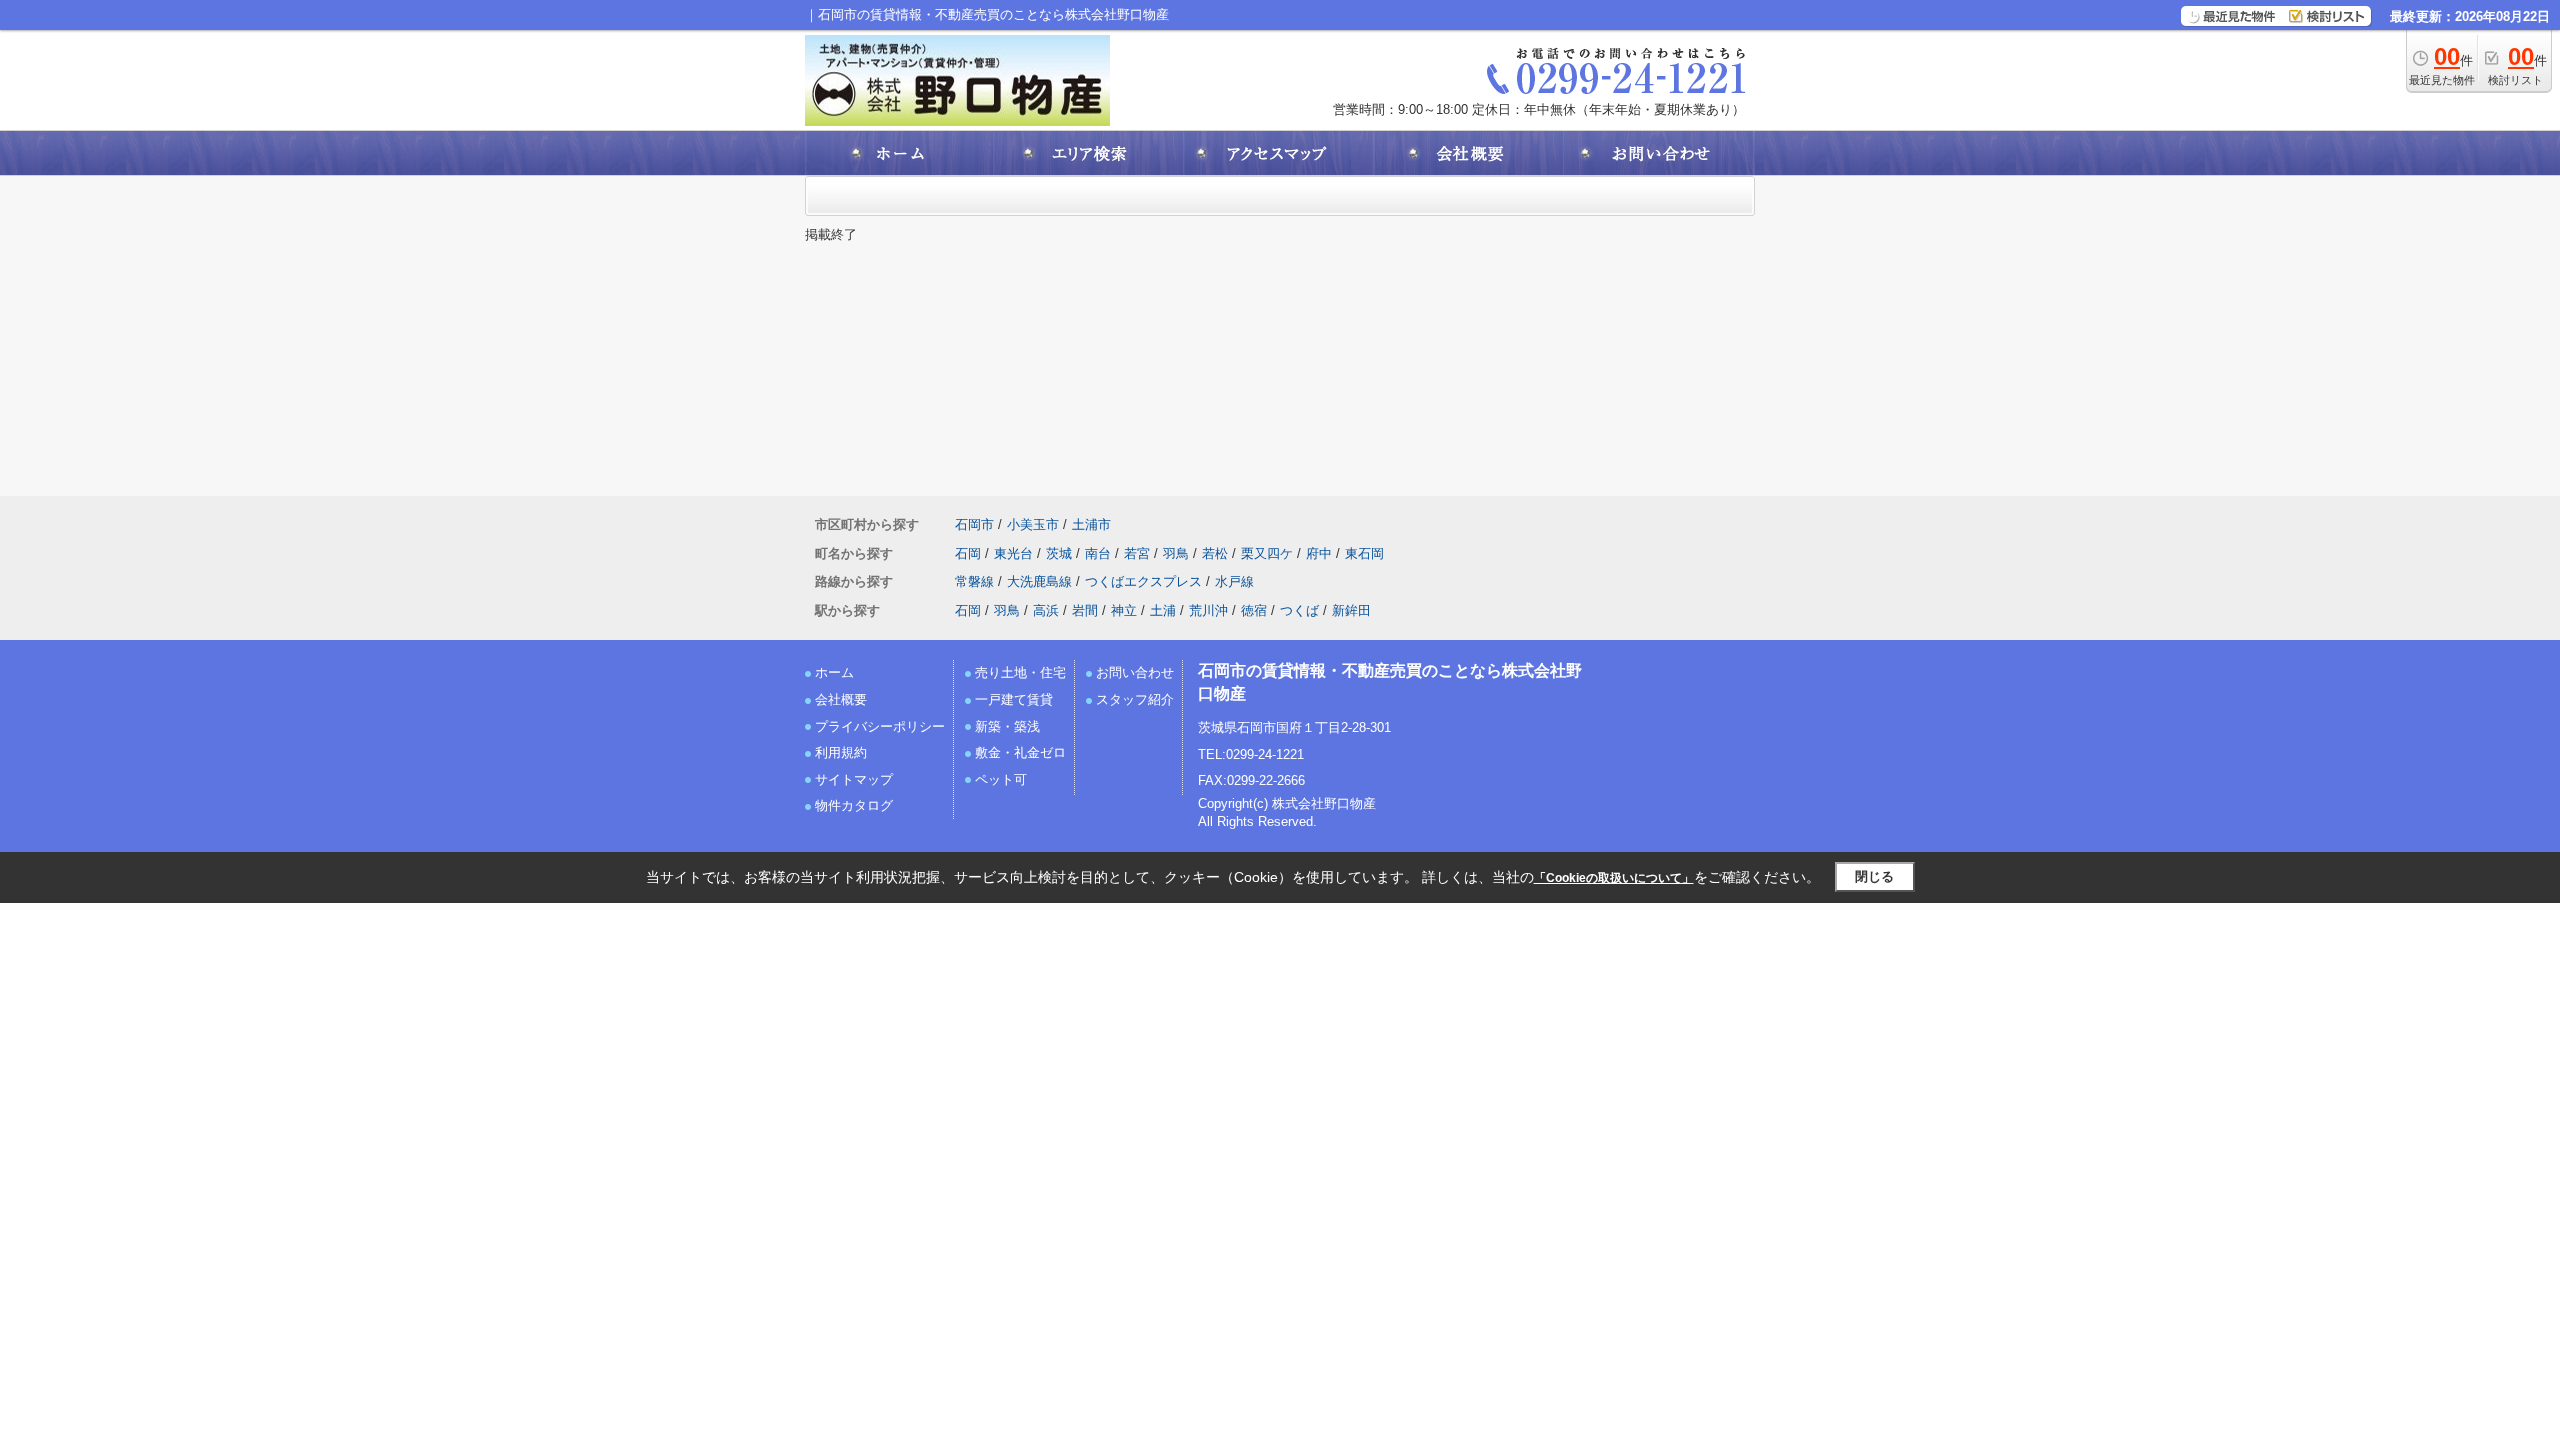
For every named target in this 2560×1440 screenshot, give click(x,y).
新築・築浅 (1007, 726)
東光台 (1013, 553)
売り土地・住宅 (1020, 672)
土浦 (1163, 610)
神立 (1124, 610)
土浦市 (1091, 524)
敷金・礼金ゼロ (1020, 752)
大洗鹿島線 (1039, 581)
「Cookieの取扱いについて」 (1614, 878)
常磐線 (974, 581)
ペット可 (1001, 779)
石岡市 (974, 524)
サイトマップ (854, 779)
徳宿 (1254, 610)
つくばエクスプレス (1143, 581)
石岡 (968, 553)
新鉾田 (1351, 610)
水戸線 (1234, 581)
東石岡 (1364, 553)
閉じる (1874, 876)
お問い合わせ (1135, 672)
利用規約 (841, 752)
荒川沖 (1208, 610)
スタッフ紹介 (1135, 699)
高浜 (1046, 610)
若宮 (1137, 553)
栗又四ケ (1267, 553)
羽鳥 (1176, 553)
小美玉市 (1033, 524)
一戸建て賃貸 (1014, 699)
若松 (1215, 553)
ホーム (834, 672)
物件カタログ (854, 805)
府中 (1319, 553)
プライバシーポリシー (880, 726)
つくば (1299, 610)
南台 (1098, 553)
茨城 (1059, 553)
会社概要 (841, 699)
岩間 (1085, 610)
